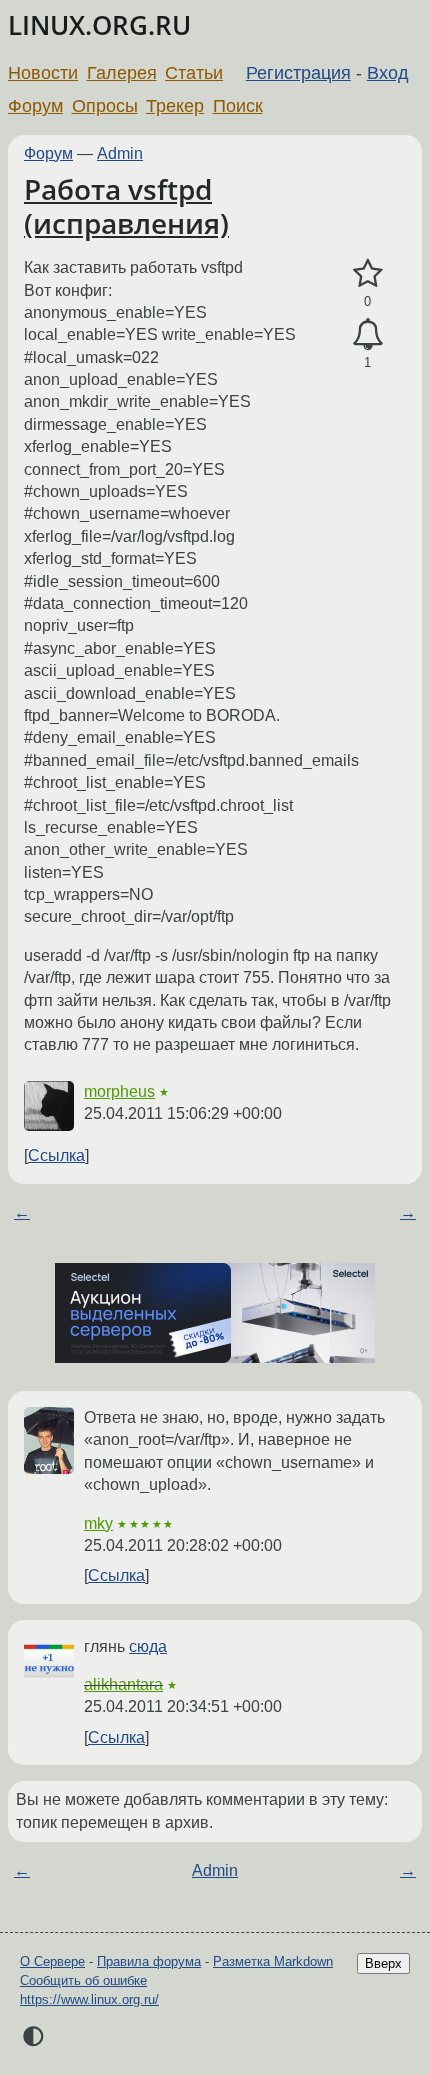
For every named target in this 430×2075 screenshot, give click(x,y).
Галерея (122, 73)
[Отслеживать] (367, 335)
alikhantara (123, 1684)
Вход (388, 73)
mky (98, 1523)
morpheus (119, 1091)
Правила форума (149, 1961)
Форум (35, 106)
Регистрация (298, 73)
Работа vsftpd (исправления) (126, 206)
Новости (43, 73)
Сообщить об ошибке (83, 1980)
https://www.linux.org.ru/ (89, 1999)
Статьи (194, 73)
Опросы (105, 106)
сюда (148, 1646)
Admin (120, 153)
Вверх (383, 1963)
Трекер (175, 106)
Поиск (238, 106)
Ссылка (56, 1155)
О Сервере (52, 1961)
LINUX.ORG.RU (99, 25)
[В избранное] (367, 274)
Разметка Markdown (273, 1961)
